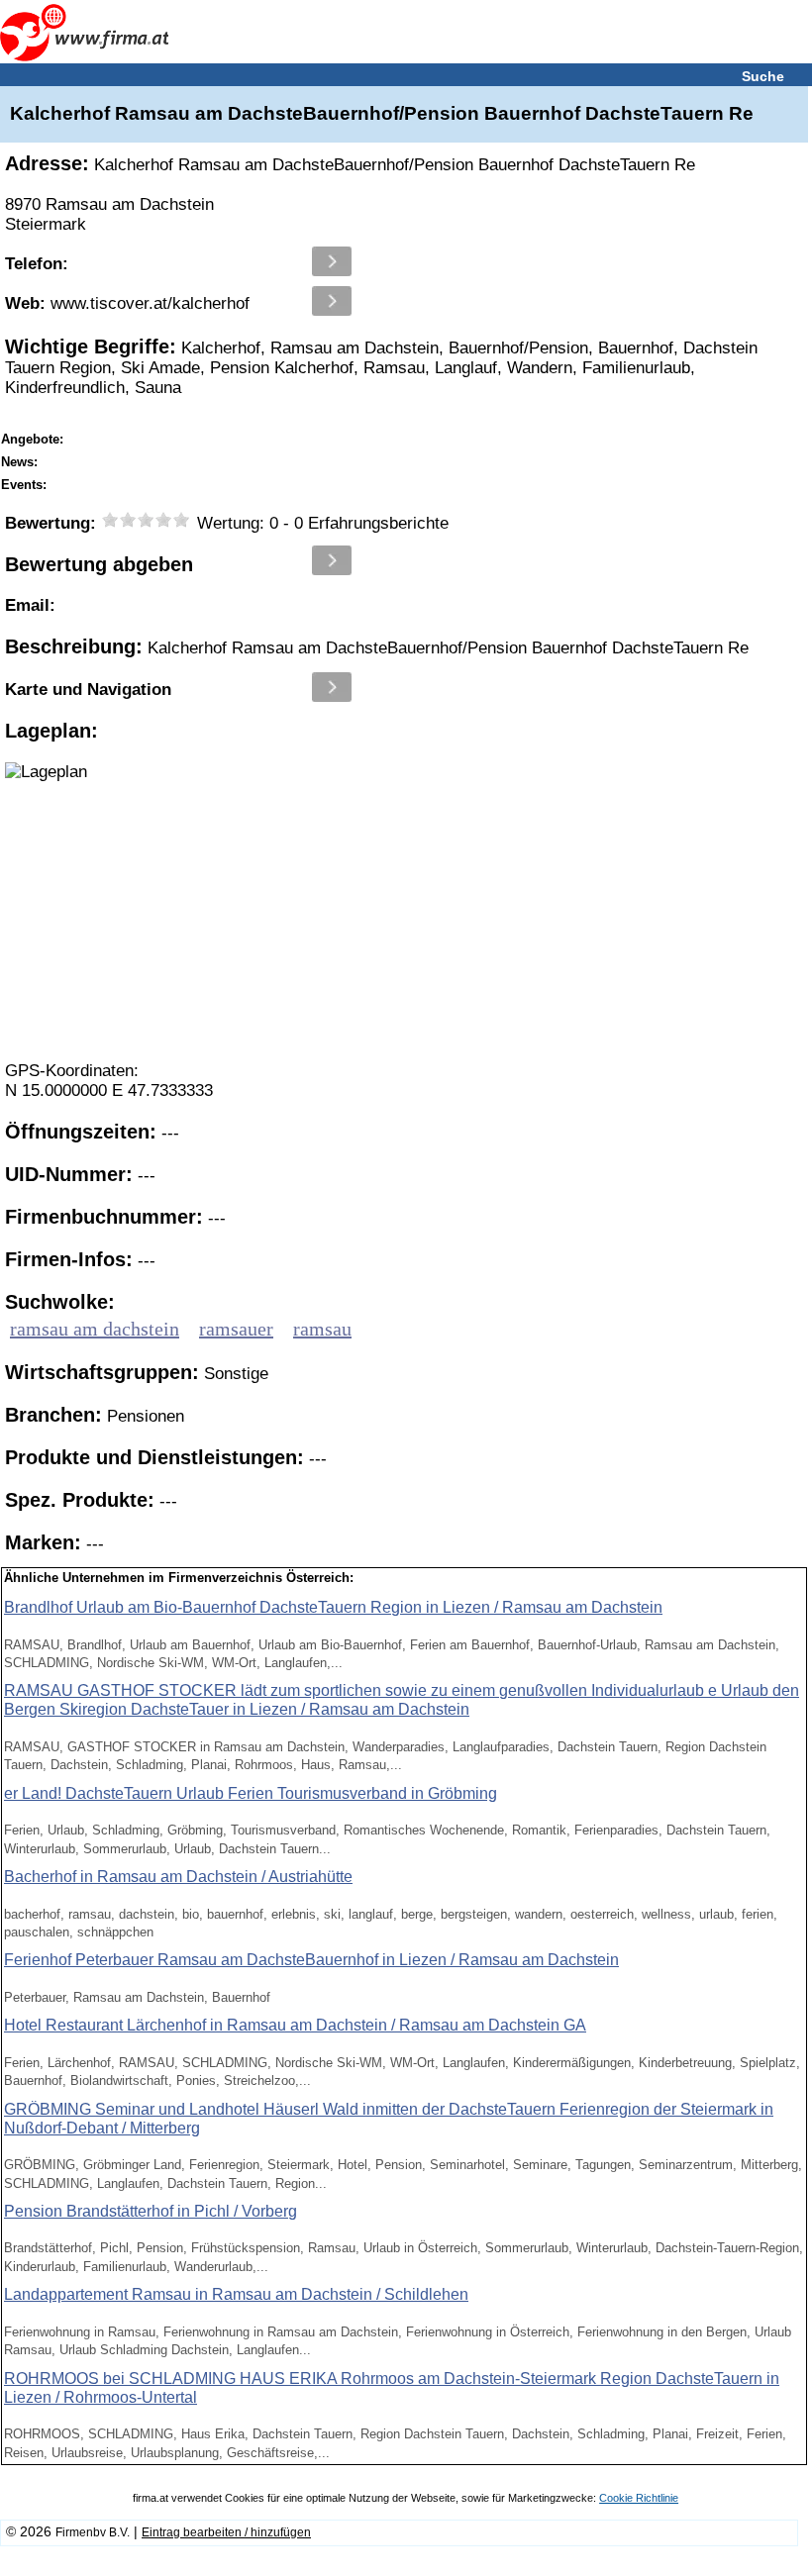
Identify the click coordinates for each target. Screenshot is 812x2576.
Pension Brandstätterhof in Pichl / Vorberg (151, 2211)
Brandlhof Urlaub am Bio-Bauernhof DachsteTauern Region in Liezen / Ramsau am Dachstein (333, 1607)
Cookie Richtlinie (639, 2498)
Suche (763, 76)
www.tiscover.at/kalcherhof (127, 303)
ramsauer (236, 1329)
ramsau (322, 1329)
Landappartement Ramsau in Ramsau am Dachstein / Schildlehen (236, 2294)
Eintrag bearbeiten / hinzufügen (226, 2532)
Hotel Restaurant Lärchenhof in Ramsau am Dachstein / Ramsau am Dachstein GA (295, 2025)
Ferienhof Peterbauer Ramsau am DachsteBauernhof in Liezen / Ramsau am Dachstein (311, 1960)
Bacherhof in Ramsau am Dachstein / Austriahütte (178, 1877)
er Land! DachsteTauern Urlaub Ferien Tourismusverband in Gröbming (251, 1793)
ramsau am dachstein (95, 1329)
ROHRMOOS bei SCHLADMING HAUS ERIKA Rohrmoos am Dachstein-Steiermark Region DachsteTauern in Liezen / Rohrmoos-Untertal (392, 2388)
